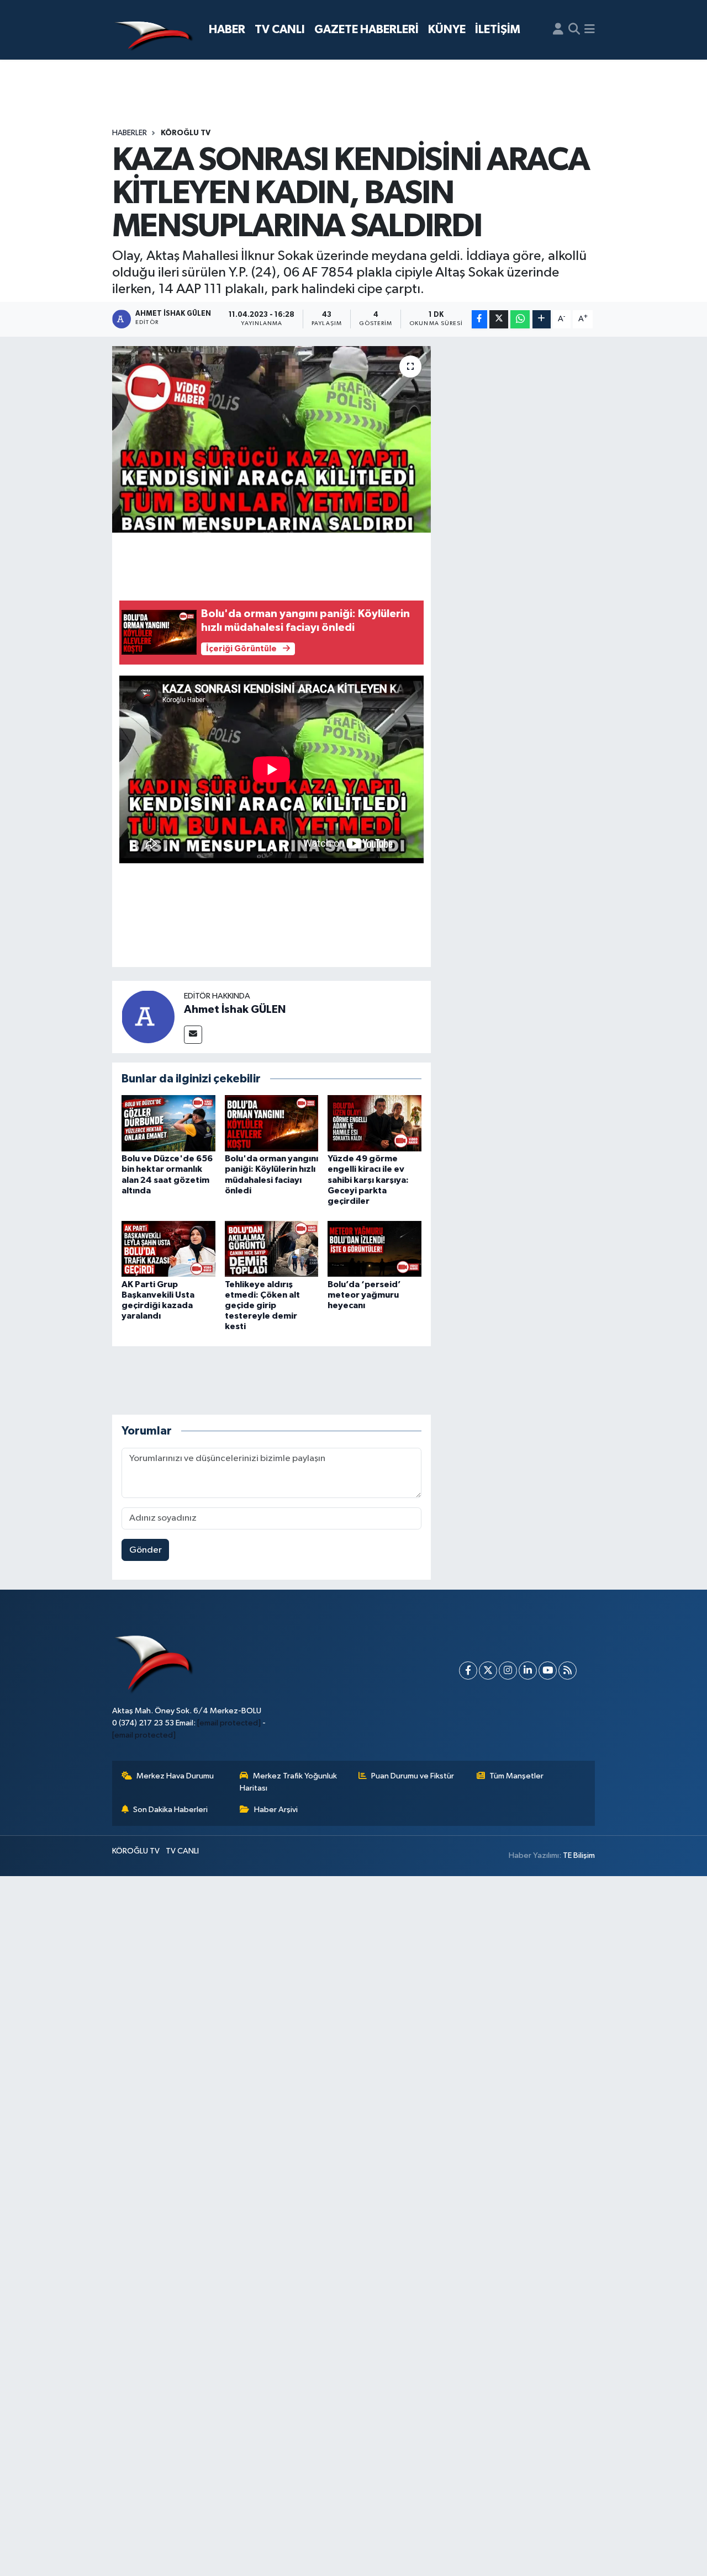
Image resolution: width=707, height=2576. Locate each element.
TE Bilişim (579, 1855)
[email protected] (229, 1723)
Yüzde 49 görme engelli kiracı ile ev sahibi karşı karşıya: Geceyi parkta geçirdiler (368, 1180)
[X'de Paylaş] (499, 319)
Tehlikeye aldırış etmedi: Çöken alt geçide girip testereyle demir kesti (262, 1306)
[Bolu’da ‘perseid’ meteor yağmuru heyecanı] (374, 1249)
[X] (488, 1671)
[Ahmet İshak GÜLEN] (148, 1016)
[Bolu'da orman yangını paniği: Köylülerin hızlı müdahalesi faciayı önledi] (272, 1123)
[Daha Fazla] (542, 319)
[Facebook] (468, 1671)
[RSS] (568, 1671)
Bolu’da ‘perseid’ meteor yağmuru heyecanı (364, 1295)
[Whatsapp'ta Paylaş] (520, 319)
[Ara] (574, 30)
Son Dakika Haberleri (170, 1810)
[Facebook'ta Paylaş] (479, 319)
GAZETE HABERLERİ (366, 30)
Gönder (146, 1550)
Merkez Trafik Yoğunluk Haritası (288, 1782)
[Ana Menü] (590, 30)
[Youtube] (548, 1671)
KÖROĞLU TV (186, 133)
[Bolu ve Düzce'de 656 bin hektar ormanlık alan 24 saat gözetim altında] (168, 1123)
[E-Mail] (193, 1035)
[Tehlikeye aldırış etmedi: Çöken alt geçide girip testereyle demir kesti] (272, 1249)
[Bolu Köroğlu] (154, 30)
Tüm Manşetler (516, 1776)
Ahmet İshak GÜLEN (235, 1010)
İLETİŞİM (498, 30)
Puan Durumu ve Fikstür (413, 1776)
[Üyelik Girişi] (558, 30)
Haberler (130, 133)
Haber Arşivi (276, 1810)
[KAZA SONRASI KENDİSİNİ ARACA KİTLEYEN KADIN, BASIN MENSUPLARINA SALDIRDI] (271, 439)
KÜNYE (447, 30)
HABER (227, 30)
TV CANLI (280, 30)
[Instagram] (508, 1671)
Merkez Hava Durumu (175, 1776)
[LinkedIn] (528, 1671)
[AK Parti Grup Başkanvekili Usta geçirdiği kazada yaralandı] (168, 1249)
